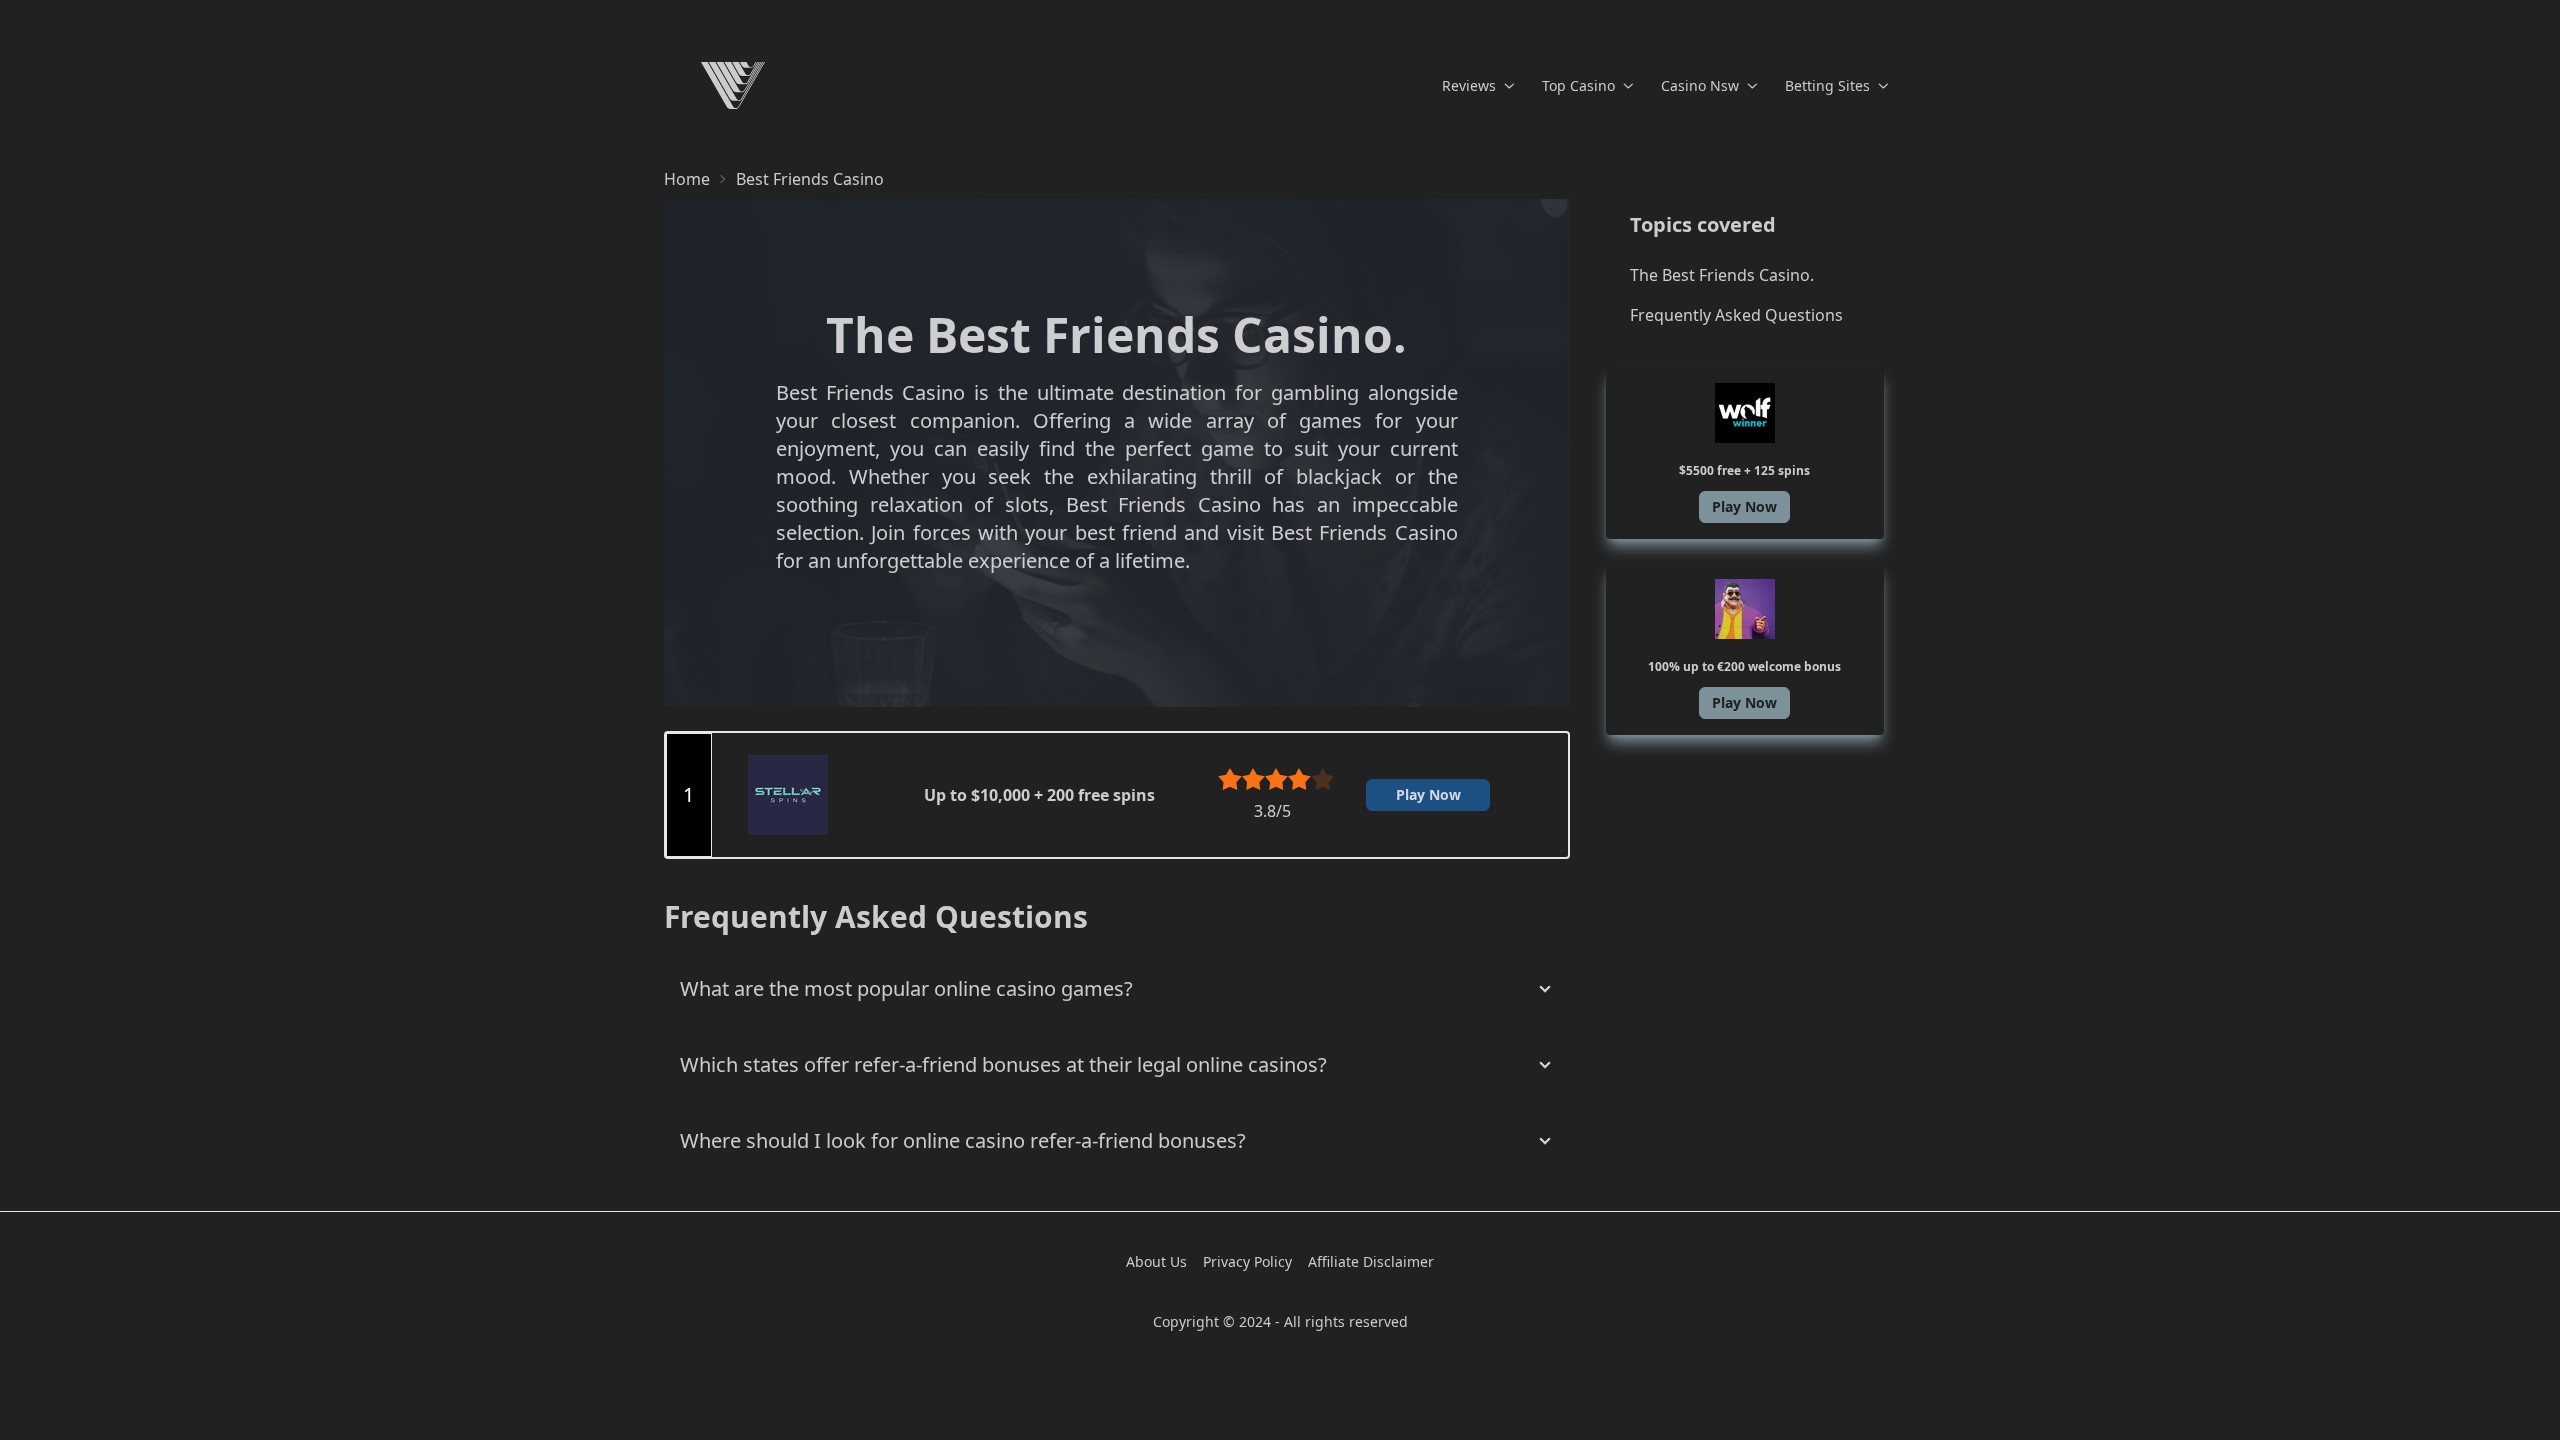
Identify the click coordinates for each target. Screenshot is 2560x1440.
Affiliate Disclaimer (1371, 1261)
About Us (1156, 1261)
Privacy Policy (1247, 1261)
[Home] (733, 85)
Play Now (1428, 794)
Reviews (1469, 85)
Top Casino (1578, 85)
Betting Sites (1827, 85)
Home (687, 179)
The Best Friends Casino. (1722, 275)
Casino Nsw (1700, 85)
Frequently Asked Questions (1736, 315)
